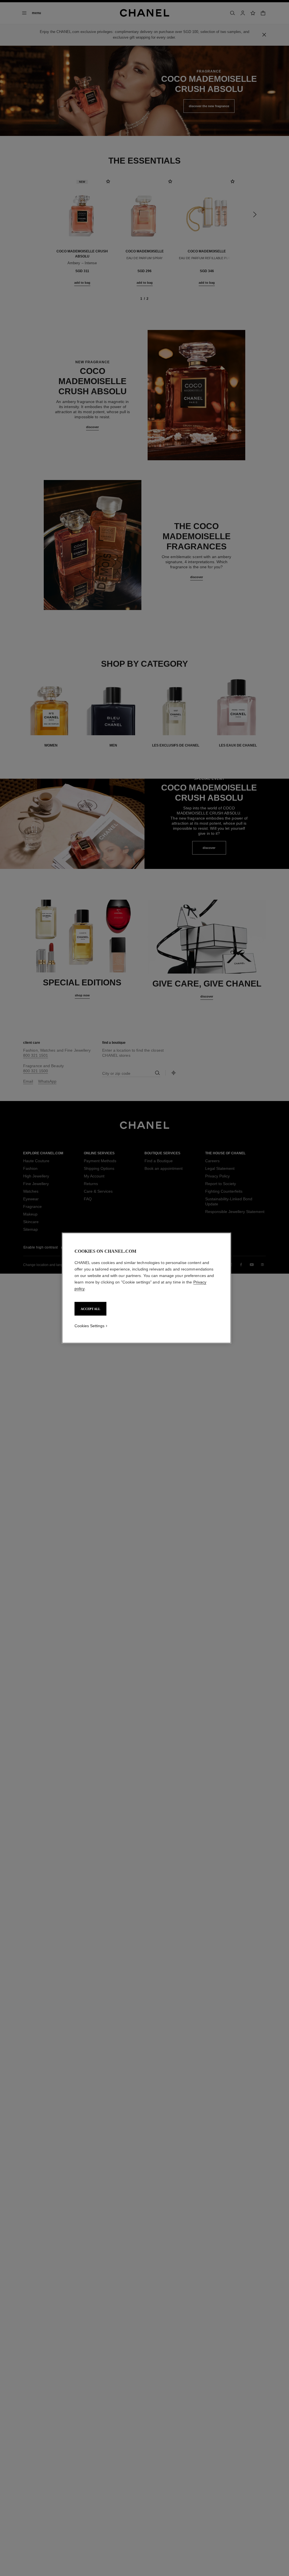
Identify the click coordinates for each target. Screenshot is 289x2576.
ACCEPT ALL (90, 1309)
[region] (146, 1288)
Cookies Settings (89, 1326)
